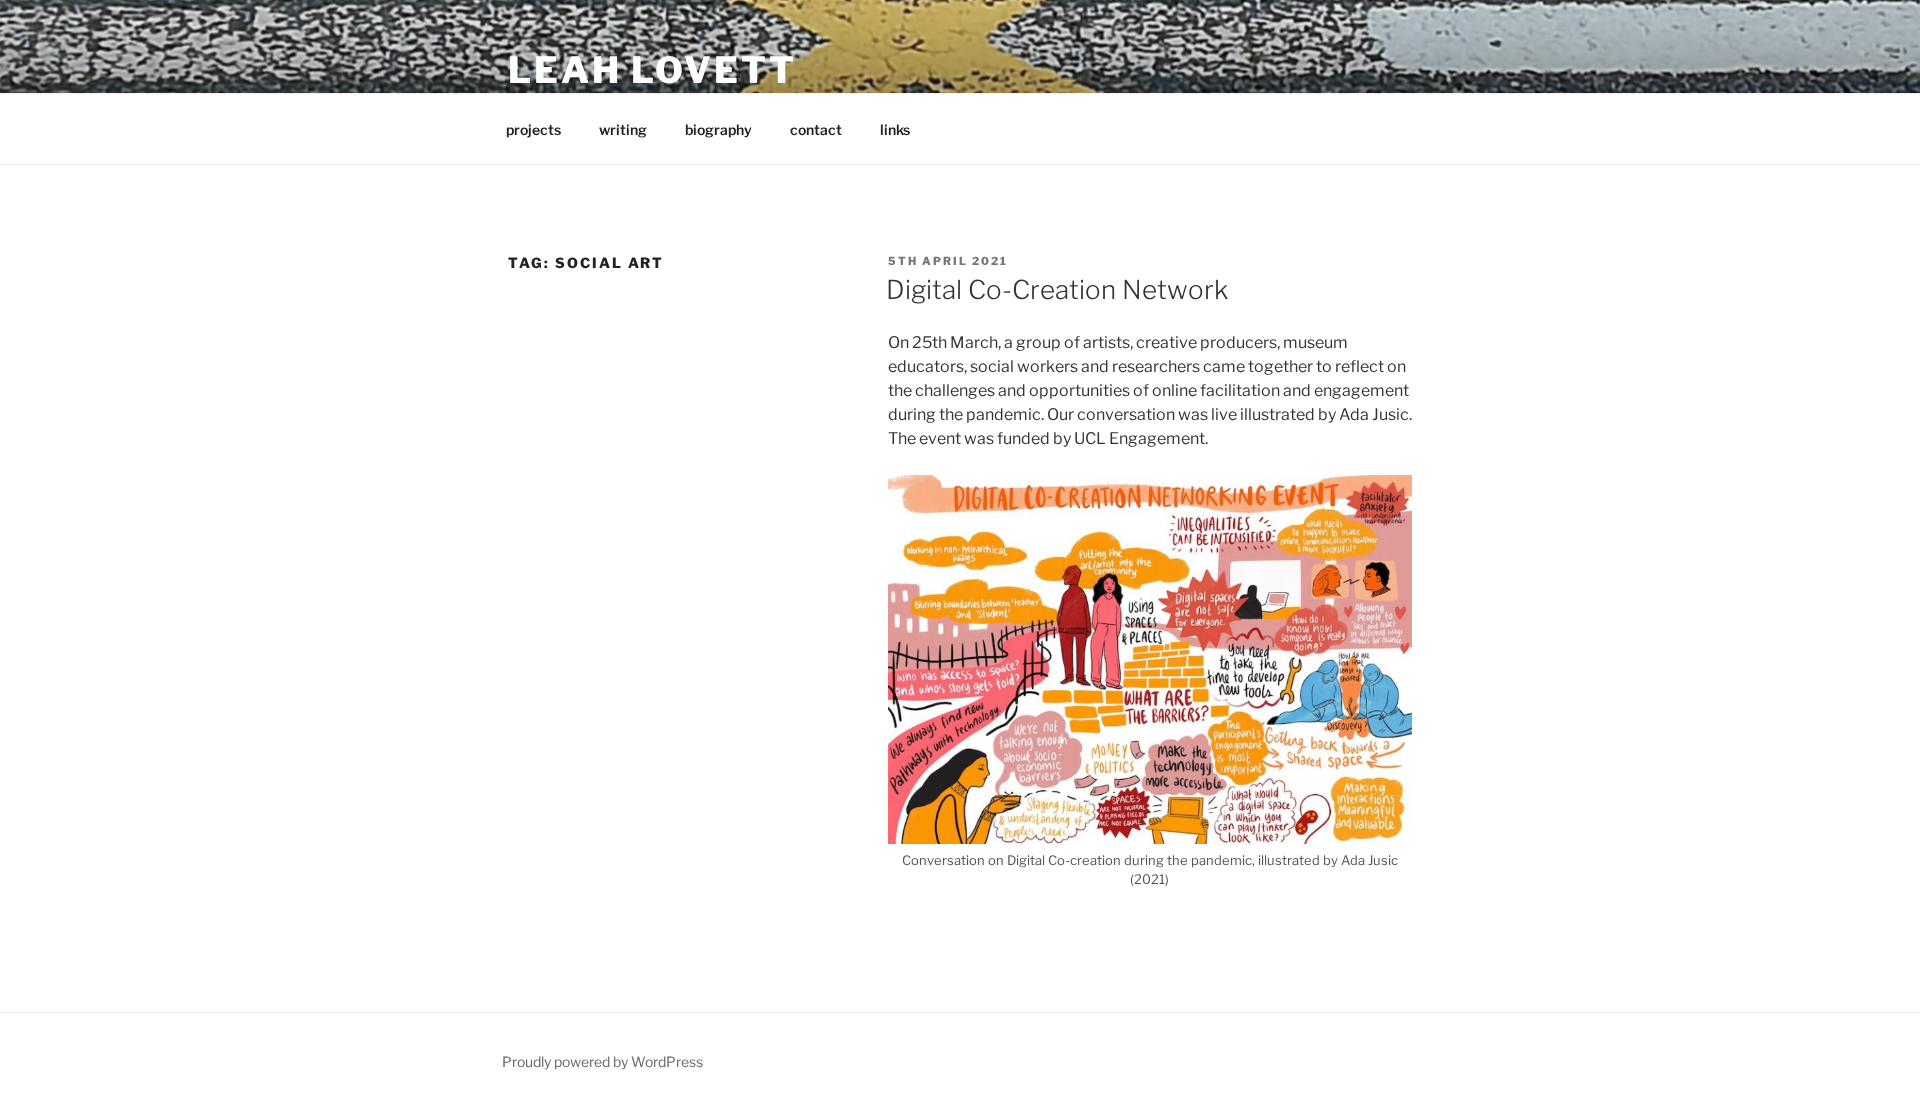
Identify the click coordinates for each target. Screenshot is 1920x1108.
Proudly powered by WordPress (602, 1061)
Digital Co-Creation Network (1057, 289)
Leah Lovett (652, 70)
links (895, 129)
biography (718, 129)
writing (623, 129)
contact (816, 129)
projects (533, 129)
